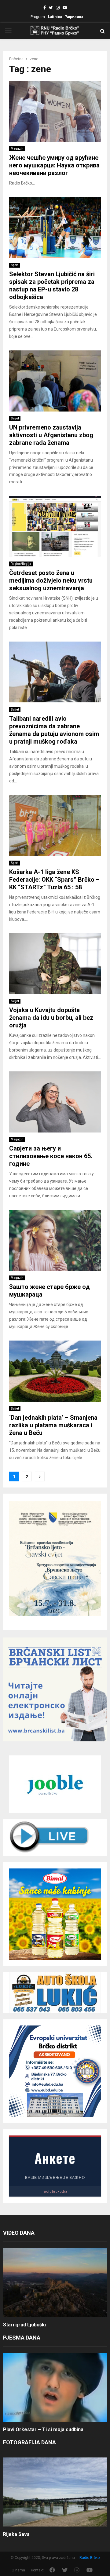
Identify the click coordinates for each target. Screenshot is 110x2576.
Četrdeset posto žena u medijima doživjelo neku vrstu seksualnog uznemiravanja (51, 580)
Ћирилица (74, 17)
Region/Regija (21, 564)
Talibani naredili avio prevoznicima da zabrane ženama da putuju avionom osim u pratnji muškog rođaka (54, 730)
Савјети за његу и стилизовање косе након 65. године (51, 1156)
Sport (15, 265)
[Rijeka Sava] (55, 2492)
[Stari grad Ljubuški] (55, 2283)
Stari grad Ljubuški (24, 2325)
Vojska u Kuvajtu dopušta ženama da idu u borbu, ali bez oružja (51, 1018)
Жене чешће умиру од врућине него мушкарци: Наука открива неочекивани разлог (54, 165)
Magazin (17, 149)
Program (38, 17)
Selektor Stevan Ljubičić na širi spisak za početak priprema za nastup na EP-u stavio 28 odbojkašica (52, 285)
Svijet (15, 418)
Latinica (55, 17)
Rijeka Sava (16, 2534)
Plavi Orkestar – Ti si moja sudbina (43, 2430)
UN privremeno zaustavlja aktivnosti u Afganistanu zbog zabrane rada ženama (51, 435)
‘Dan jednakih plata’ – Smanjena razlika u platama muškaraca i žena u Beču (53, 1425)
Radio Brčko (90, 2558)
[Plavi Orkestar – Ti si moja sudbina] (55, 2387)
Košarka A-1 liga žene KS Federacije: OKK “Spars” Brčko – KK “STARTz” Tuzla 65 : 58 (54, 880)
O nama (18, 2570)
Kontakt (37, 2570)
